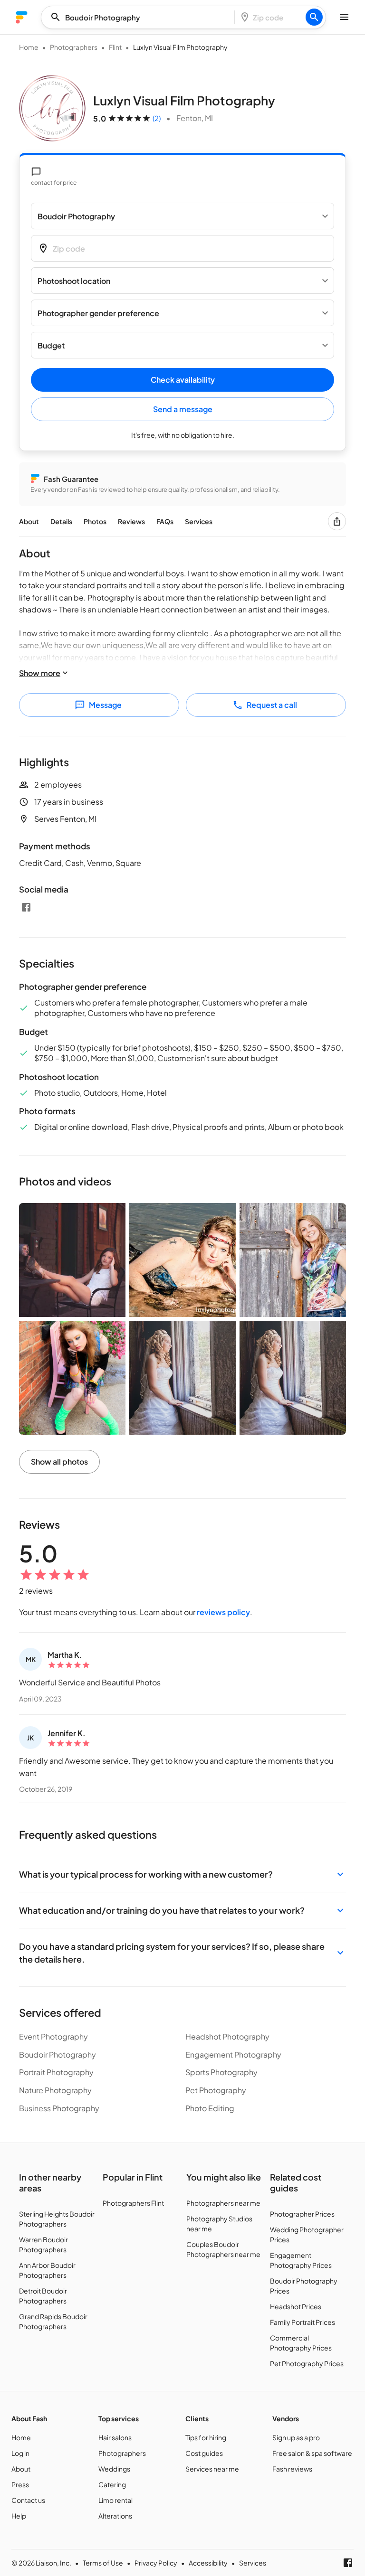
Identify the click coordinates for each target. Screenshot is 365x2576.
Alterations (115, 2516)
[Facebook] (26, 907)
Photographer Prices (302, 2214)
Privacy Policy (156, 2563)
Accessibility (208, 2563)
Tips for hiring (206, 2437)
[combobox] (141, 17)
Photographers (74, 47)
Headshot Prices (296, 2306)
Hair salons (115, 2437)
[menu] (22, 17)
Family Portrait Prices (303, 2322)
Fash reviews (292, 2469)
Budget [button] (51, 345)
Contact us (28, 2500)
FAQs (165, 521)
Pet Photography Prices (307, 2363)
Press (20, 2484)
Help (19, 2516)
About (29, 521)
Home (29, 47)
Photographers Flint (133, 2203)
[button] (182, 1874)
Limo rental (115, 2500)
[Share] (337, 521)
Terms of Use (103, 2563)
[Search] (314, 17)
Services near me (212, 2469)
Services (199, 521)
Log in (20, 2453)
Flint (115, 47)
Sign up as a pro (296, 2437)
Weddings (114, 2469)
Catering (112, 2484)
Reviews (131, 521)
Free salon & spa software (312, 2453)
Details (61, 521)
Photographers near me (223, 2203)
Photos (95, 521)
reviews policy (223, 1612)
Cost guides (204, 2453)
